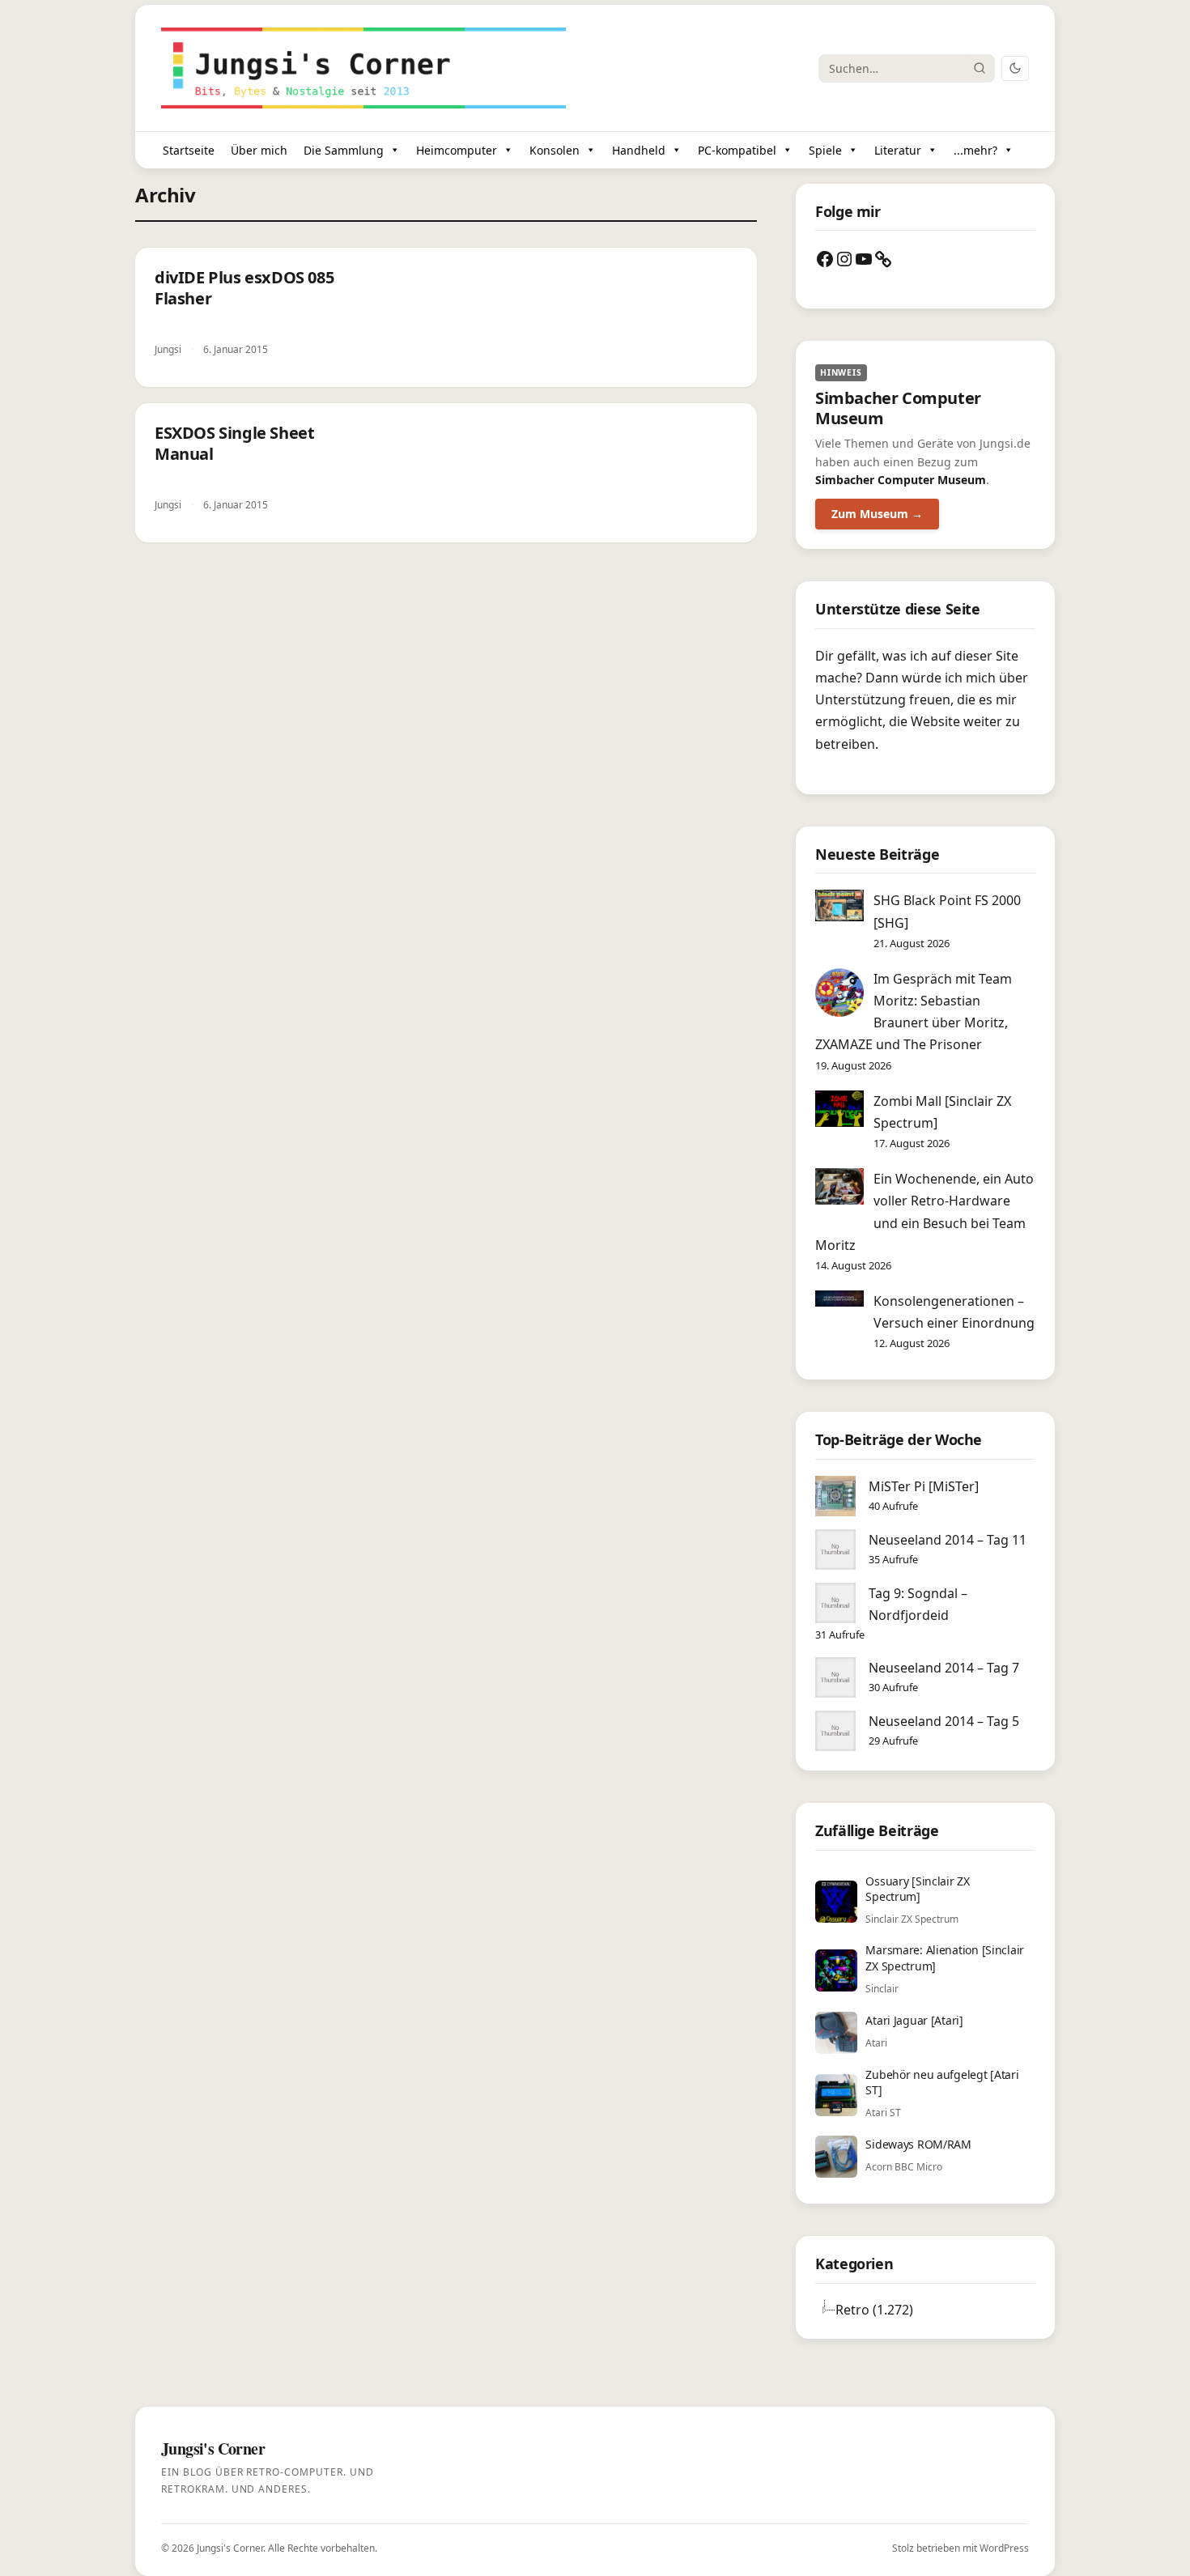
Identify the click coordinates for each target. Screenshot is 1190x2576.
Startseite (189, 150)
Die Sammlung (344, 150)
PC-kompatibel (737, 150)
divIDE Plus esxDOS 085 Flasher (244, 288)
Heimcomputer (457, 150)
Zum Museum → (877, 514)
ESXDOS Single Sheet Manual (234, 443)
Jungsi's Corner (230, 2548)
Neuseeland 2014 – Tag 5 (944, 1721)
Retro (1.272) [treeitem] (874, 2310)
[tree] (925, 2310)
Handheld (639, 150)
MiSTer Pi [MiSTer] (924, 1486)
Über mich (259, 150)
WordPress (1004, 2548)
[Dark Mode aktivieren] (1015, 68)
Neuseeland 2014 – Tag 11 (948, 1540)
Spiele (825, 150)
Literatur (898, 150)
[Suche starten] (980, 68)
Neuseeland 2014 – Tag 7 (944, 1668)
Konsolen (555, 150)
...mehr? (975, 150)
